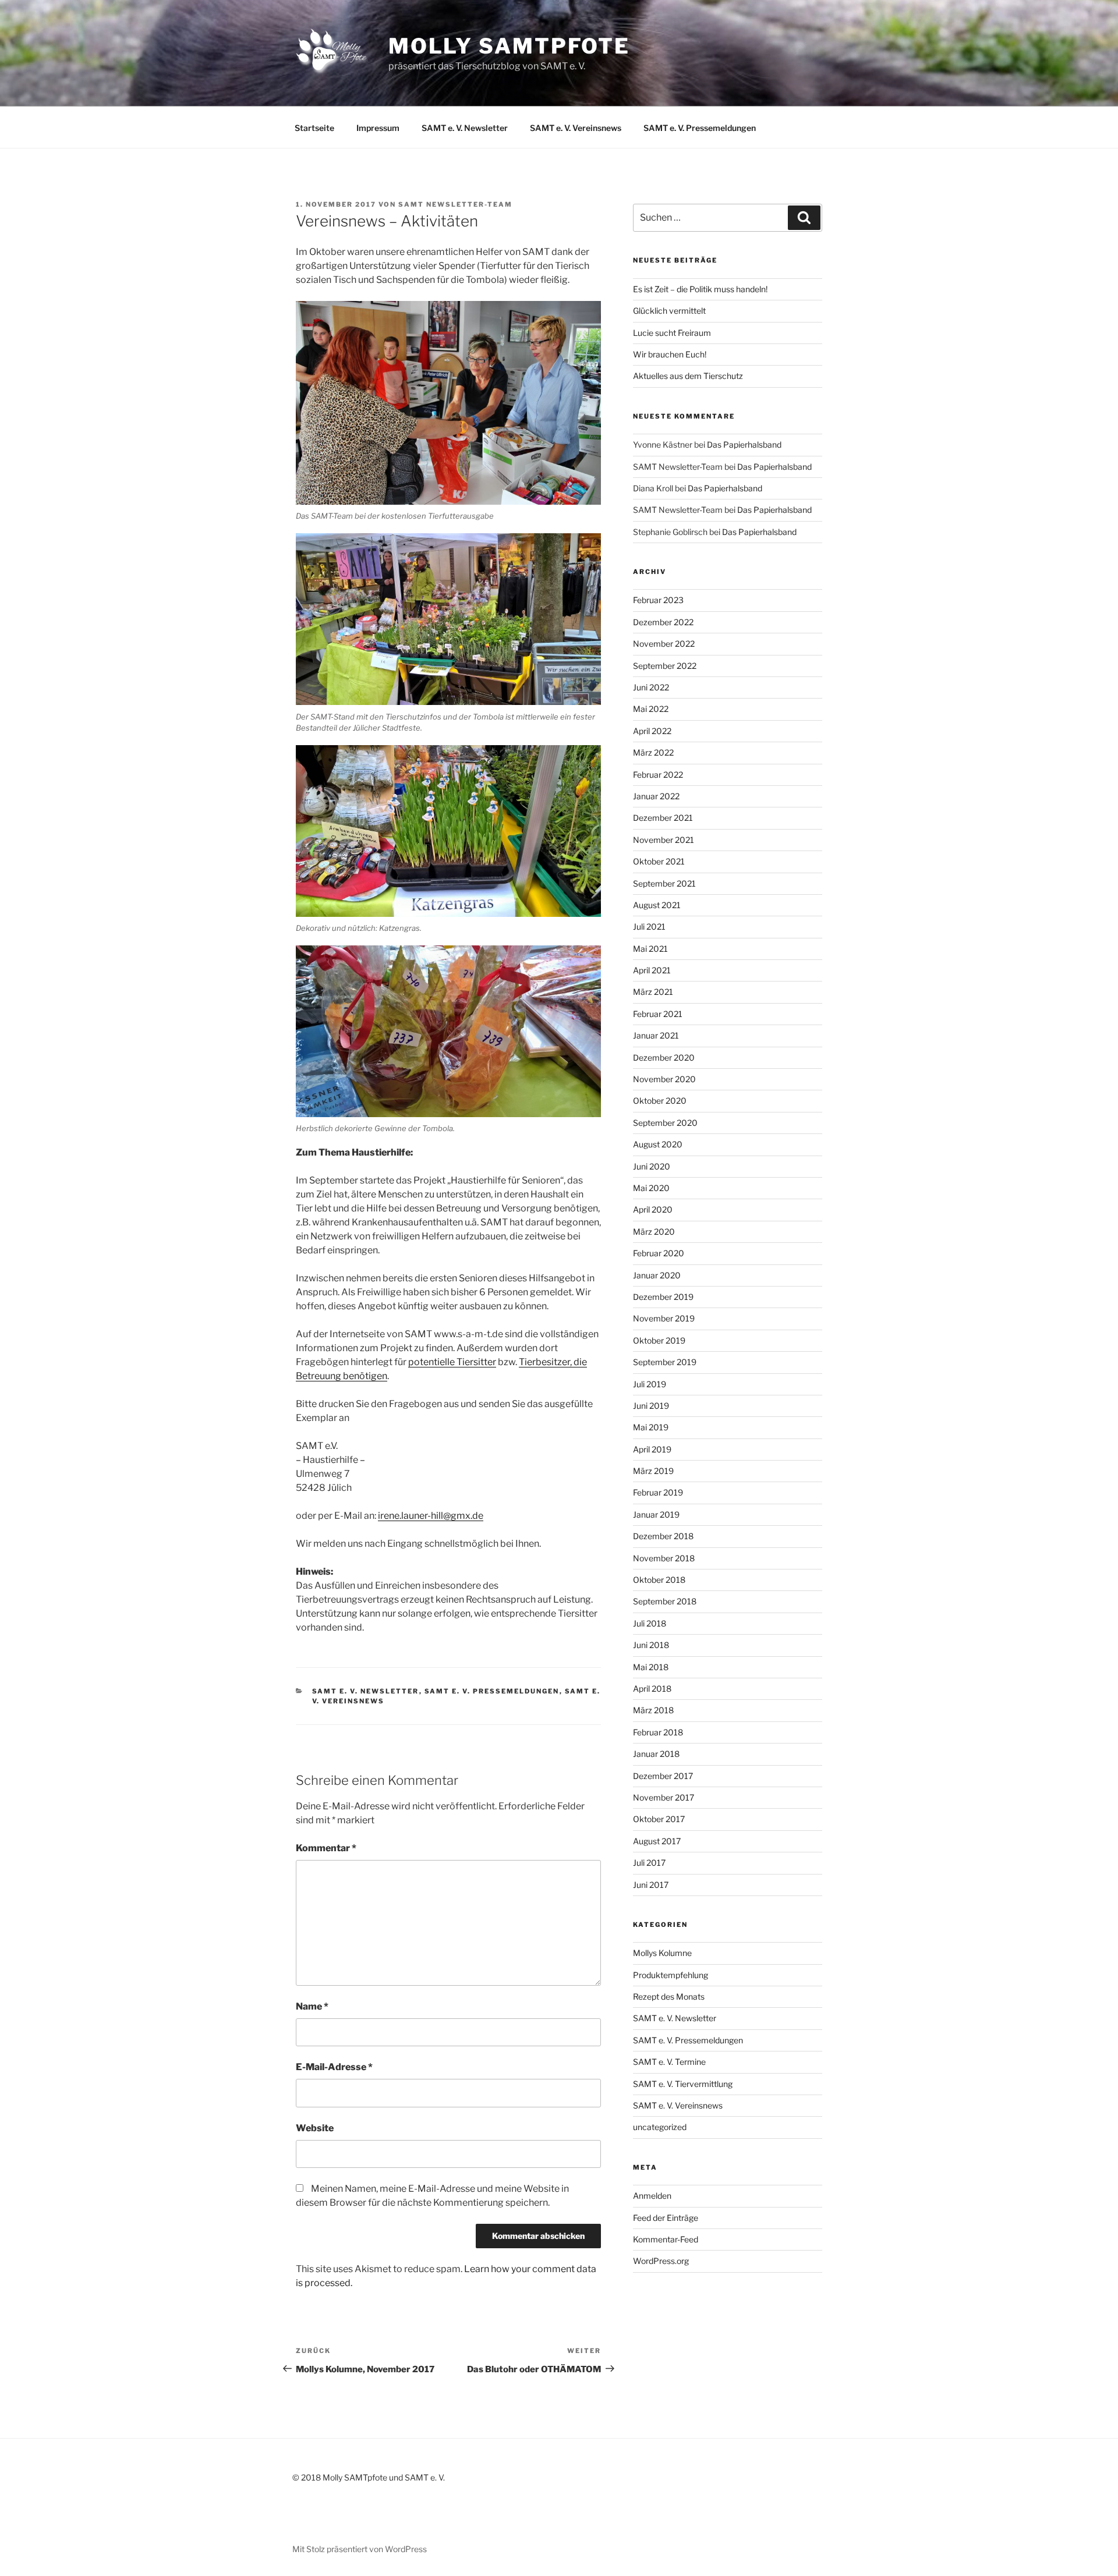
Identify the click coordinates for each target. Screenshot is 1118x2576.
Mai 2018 (651, 1667)
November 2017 (664, 1797)
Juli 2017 (649, 1863)
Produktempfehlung (671, 1975)
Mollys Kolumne (662, 1953)
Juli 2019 (650, 1384)
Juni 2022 (651, 687)
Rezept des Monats (669, 1996)
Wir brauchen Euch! (670, 354)
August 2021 (657, 905)
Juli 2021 (649, 926)
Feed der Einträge (666, 2218)
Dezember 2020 (664, 1057)
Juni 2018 (651, 1645)
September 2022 (665, 666)
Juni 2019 (651, 1406)
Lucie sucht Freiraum (672, 333)
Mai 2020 (651, 1188)
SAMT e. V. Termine (669, 2062)
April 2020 (653, 1209)
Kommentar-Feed (666, 2239)
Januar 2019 (656, 1514)
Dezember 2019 (663, 1297)
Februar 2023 (658, 600)
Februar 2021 (658, 1014)
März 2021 (653, 992)
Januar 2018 (656, 1754)
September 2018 (665, 1601)
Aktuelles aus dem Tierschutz (688, 376)
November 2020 (664, 1079)
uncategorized (660, 2127)
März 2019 (653, 1471)
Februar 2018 (658, 1732)
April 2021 (652, 970)
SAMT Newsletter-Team (455, 204)
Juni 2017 (651, 1885)
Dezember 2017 (663, 1776)
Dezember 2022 (663, 622)
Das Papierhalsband (744, 444)
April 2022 (652, 731)
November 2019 (664, 1318)
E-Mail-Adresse (334, 2067)
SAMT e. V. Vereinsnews (576, 128)
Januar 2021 (656, 1035)
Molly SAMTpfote (509, 46)
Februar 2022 (658, 775)
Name (312, 2006)
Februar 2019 (658, 1492)
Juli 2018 (650, 1623)
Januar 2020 (657, 1275)
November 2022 (664, 644)
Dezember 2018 (663, 1536)
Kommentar (326, 1848)
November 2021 (664, 840)
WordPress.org (661, 2261)
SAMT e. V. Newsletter (465, 128)
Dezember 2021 (663, 818)
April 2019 (652, 1449)
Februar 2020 (659, 1253)
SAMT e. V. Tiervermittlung (683, 2084)
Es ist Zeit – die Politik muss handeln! (700, 289)
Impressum (378, 128)
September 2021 (664, 883)
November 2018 (664, 1558)
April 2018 (652, 1689)
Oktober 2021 (659, 861)
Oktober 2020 (660, 1101)
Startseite (314, 128)
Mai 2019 (651, 1427)
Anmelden (652, 2196)
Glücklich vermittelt (669, 311)
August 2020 (658, 1144)
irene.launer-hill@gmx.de (431, 1516)
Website (315, 2128)
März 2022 (653, 752)
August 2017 (657, 1841)
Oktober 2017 (659, 1819)
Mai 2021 (650, 949)
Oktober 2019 (659, 1340)
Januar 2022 (656, 796)
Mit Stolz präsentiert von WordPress (360, 2549)
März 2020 (654, 1232)
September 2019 (665, 1362)
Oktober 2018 (659, 1580)
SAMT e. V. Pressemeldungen (700, 128)
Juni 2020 (652, 1166)
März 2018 (653, 1710)
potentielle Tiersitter (452, 1362)
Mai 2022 (651, 709)
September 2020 (665, 1123)
